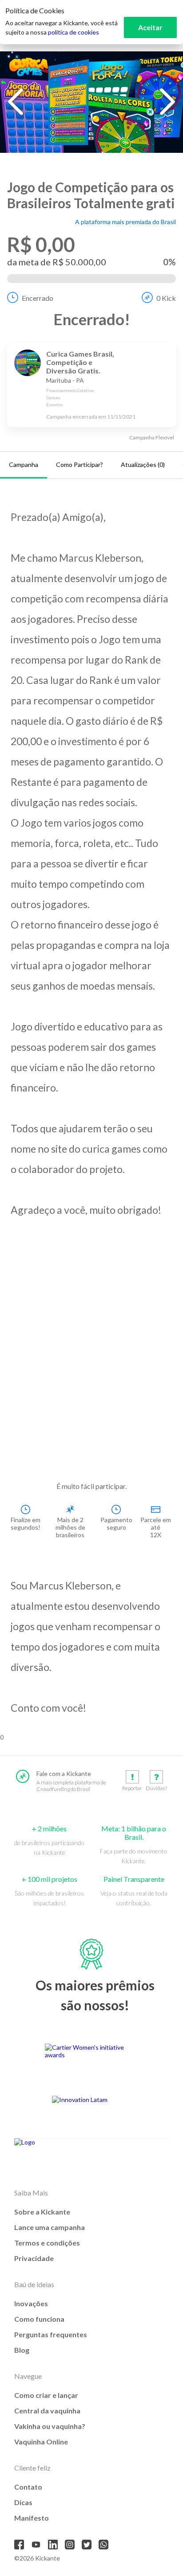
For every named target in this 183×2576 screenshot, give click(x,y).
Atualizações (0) (143, 464)
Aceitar (150, 27)
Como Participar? (80, 464)
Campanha (24, 464)
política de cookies (74, 32)
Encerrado (38, 298)
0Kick (166, 298)
